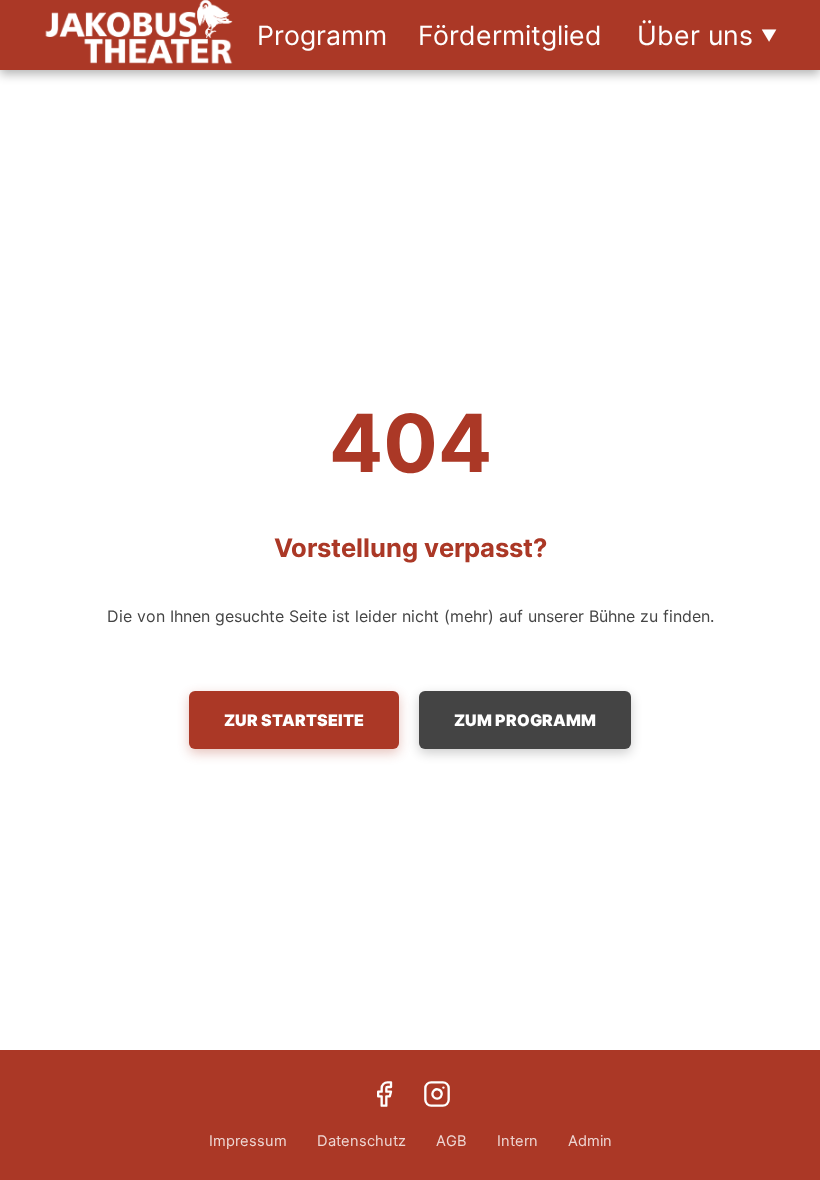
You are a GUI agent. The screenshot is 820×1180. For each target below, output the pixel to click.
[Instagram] (437, 1096)
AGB (451, 1141)
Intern (517, 1141)
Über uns (707, 35)
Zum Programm (525, 720)
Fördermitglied (510, 35)
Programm (322, 35)
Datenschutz (361, 1141)
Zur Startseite (294, 720)
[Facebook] (384, 1096)
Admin (590, 1141)
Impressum (248, 1141)
